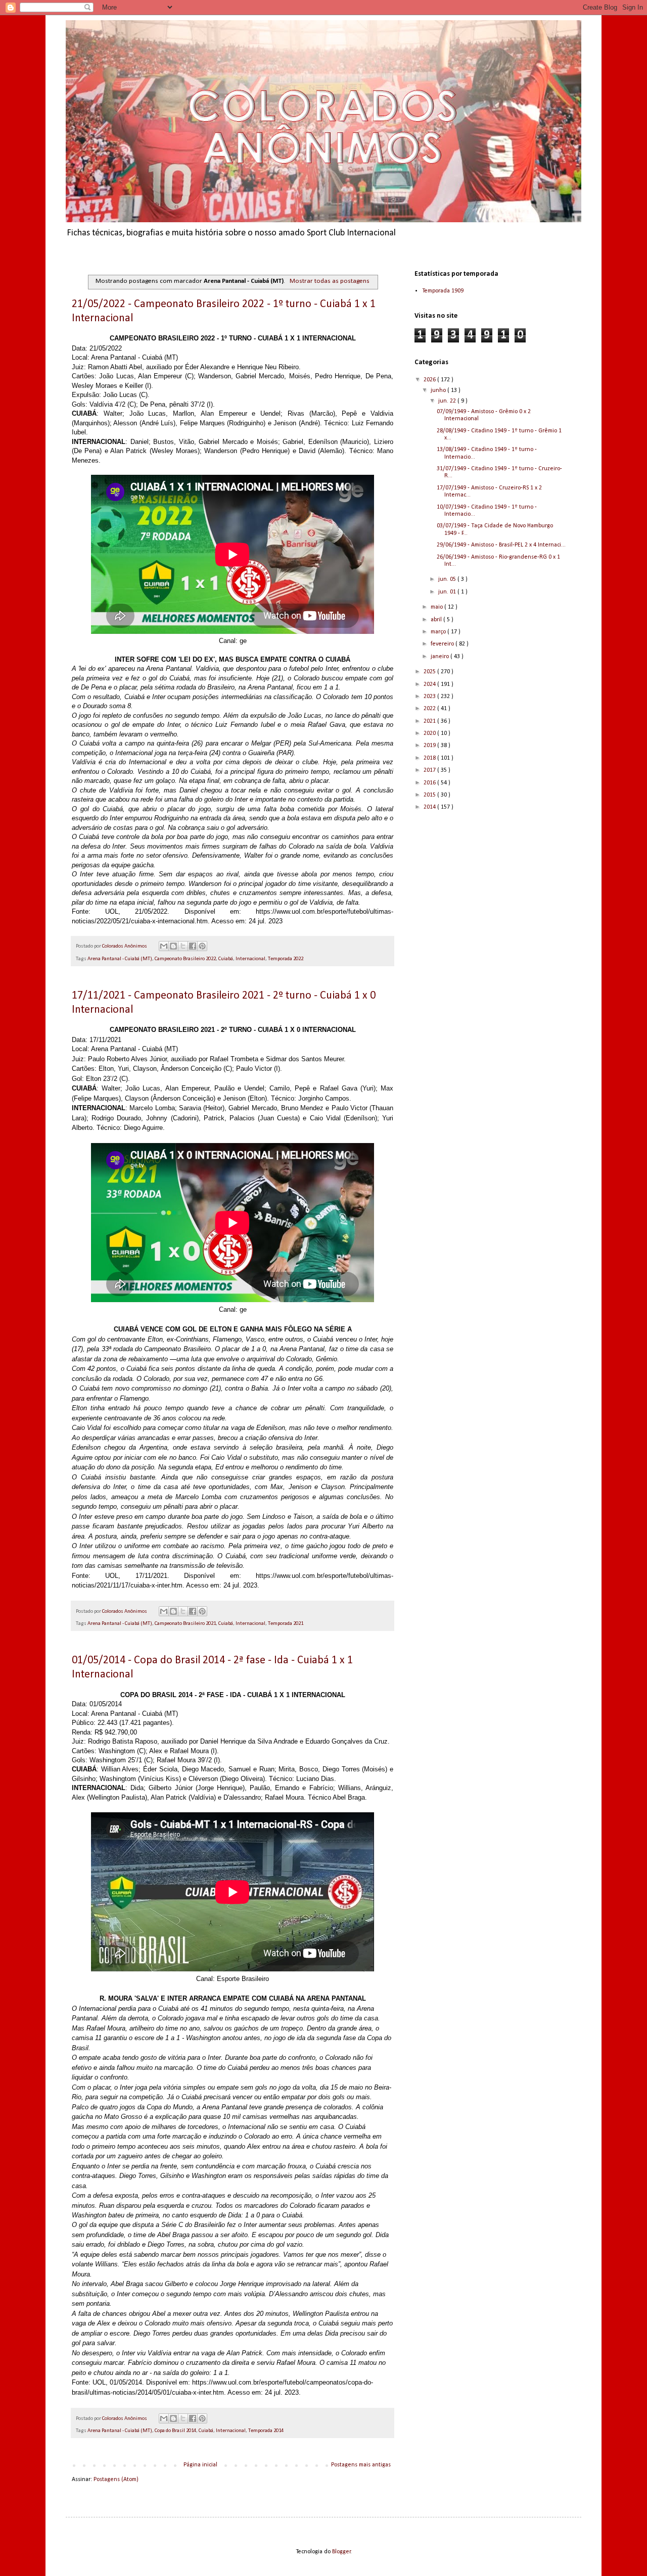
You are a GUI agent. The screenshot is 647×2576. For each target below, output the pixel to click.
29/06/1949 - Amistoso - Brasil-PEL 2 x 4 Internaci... (501, 545)
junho (439, 390)
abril (437, 620)
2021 (430, 721)
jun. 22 (448, 401)
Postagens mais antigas (361, 2465)
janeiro (441, 657)
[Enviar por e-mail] (164, 946)
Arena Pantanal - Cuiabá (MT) (120, 959)
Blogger (341, 2552)
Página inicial (200, 2465)
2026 (430, 380)
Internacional (250, 959)
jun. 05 (448, 579)
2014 (430, 807)
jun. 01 (448, 592)
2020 (430, 733)
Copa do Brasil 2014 (175, 2431)
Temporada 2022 (286, 959)
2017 (430, 770)
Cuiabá (226, 959)
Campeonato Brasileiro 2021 (185, 1624)
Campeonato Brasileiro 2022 (185, 959)
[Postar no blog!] (173, 946)
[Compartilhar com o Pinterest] (202, 946)
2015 (430, 795)
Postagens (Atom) (116, 2480)
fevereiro (443, 644)
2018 (430, 758)
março (439, 632)
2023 (430, 697)
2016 (430, 783)
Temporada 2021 (286, 1624)
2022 (430, 709)
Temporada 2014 (266, 2431)
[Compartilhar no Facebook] (193, 946)
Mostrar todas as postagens (329, 281)
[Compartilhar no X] (183, 946)
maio (437, 607)
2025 (430, 672)
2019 (430, 746)
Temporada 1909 (443, 291)
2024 (430, 684)
